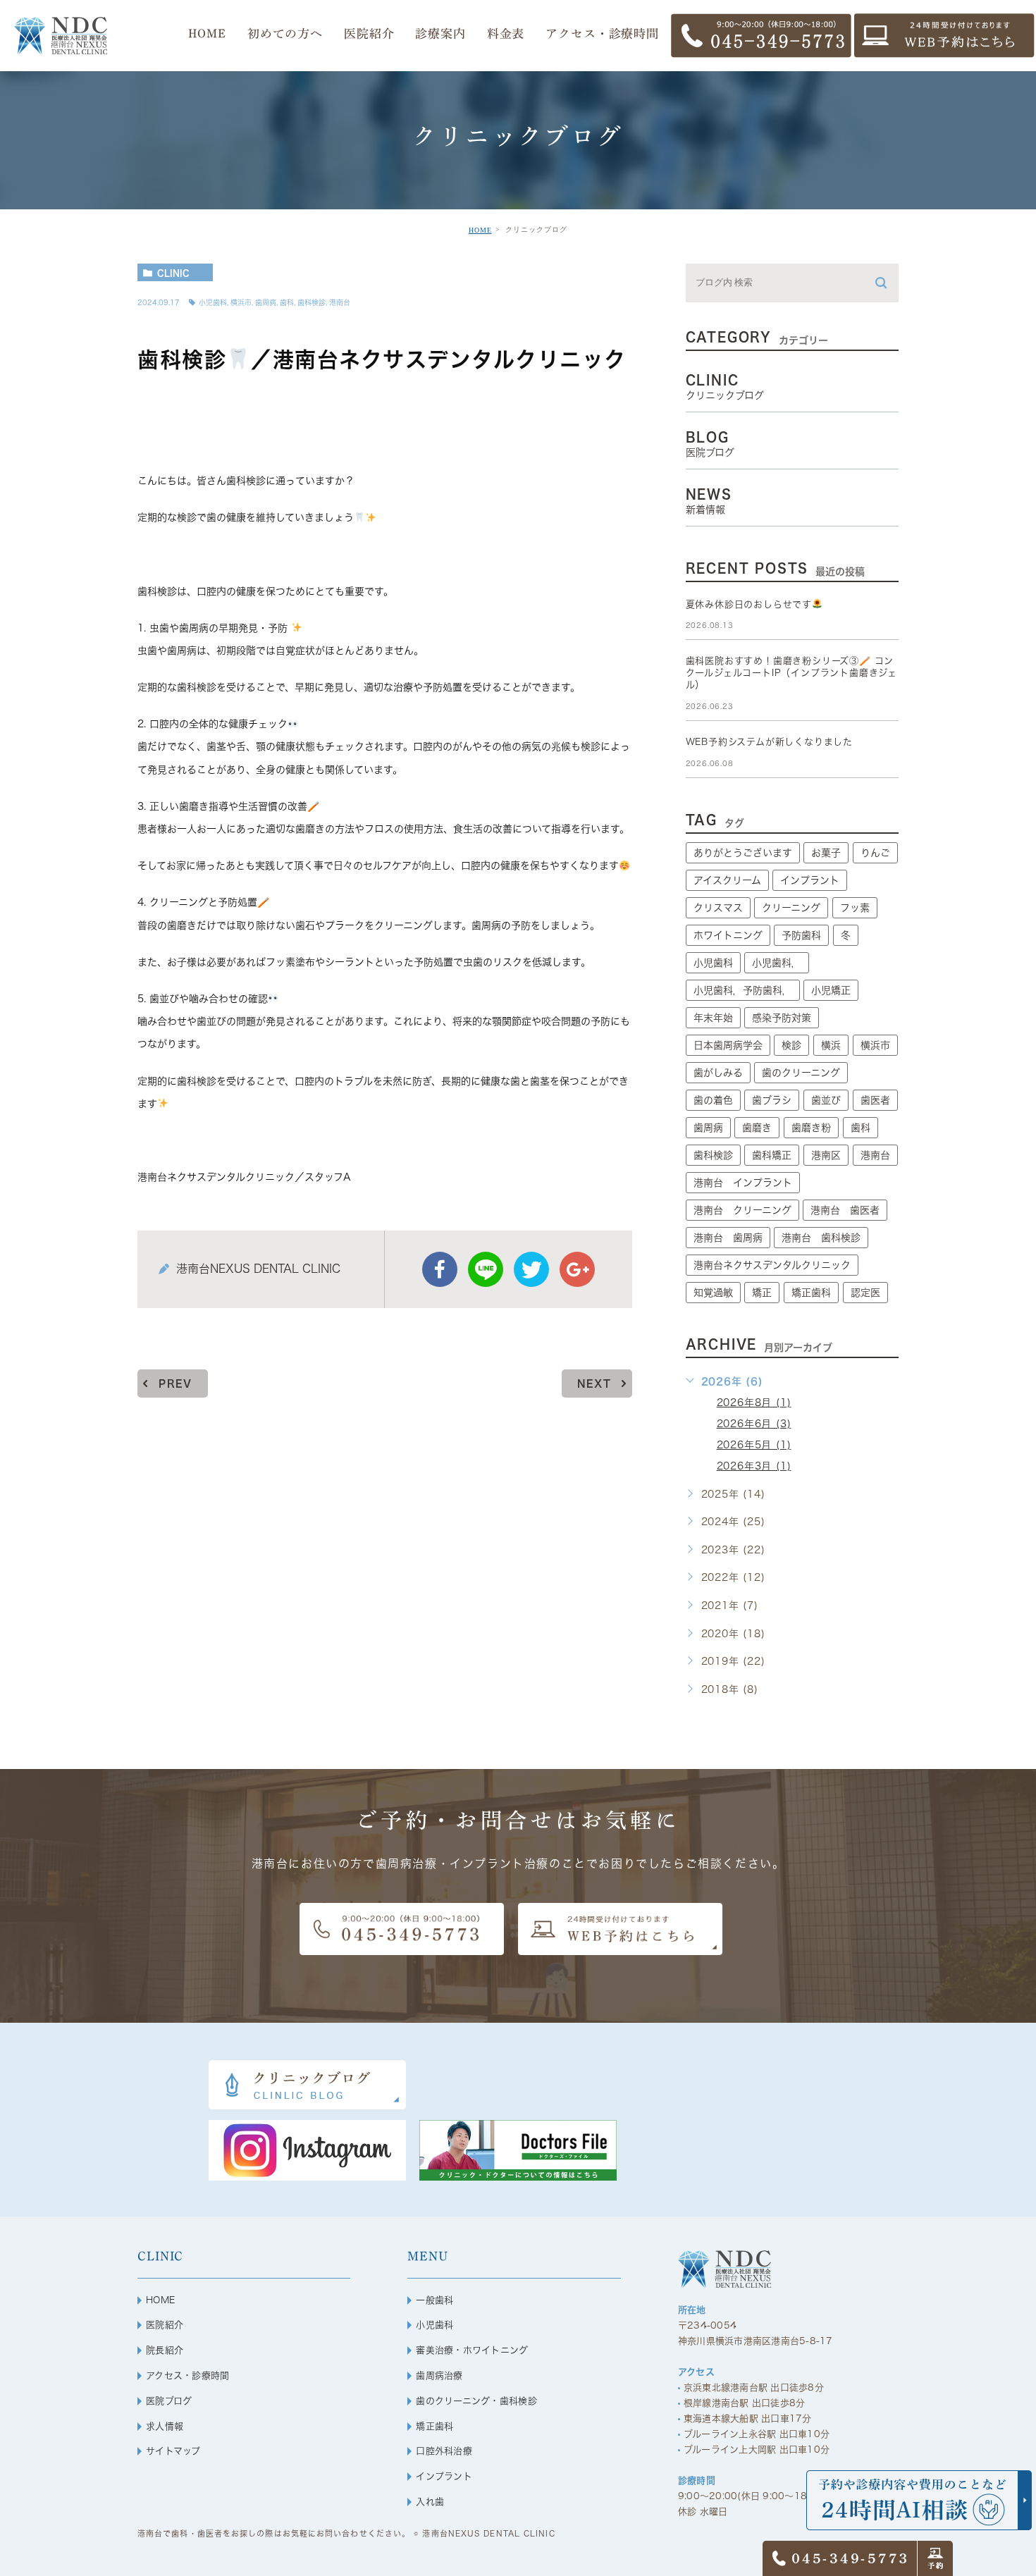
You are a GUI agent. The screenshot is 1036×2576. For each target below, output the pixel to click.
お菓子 (826, 853)
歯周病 (266, 302)
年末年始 (713, 1018)
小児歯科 (213, 302)
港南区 (826, 1155)
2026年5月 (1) (754, 1445)
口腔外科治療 (444, 2451)
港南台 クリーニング (742, 1210)
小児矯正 (831, 990)
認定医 (865, 1293)
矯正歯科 (811, 1293)
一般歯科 (434, 2300)
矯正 (762, 1293)
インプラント (810, 880)
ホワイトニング (728, 935)
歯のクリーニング (801, 1073)
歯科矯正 (772, 1155)
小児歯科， (777, 963)
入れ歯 (430, 2502)
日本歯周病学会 (728, 1045)
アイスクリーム (727, 880)
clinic (173, 273)
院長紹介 (165, 2350)
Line (486, 1269)
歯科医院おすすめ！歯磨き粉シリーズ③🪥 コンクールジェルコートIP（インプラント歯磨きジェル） (791, 673)
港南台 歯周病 (728, 1238)
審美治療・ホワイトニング (472, 2350)
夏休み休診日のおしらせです (749, 604)
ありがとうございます (743, 853)
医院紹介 (165, 2325)
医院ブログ (169, 2401)
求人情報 (165, 2426)
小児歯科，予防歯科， (743, 990)
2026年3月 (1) (754, 1466)
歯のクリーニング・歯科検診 (476, 2401)
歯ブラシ (772, 1100)
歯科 (287, 302)
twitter (531, 1269)
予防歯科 (801, 935)
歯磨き (757, 1128)
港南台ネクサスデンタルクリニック (772, 1265)
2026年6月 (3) (754, 1424)
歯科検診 (312, 302)
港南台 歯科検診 (821, 1238)
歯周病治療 (439, 2375)
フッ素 (855, 908)
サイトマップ (173, 2451)
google (577, 1269)
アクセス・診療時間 (187, 2375)
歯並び (826, 1100)
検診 (791, 1045)
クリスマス (718, 908)
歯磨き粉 (811, 1128)
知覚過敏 (713, 1293)
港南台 (340, 302)
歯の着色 (713, 1100)
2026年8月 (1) (754, 1403)
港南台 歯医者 (845, 1210)
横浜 (831, 1045)
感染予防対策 (782, 1018)
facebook (440, 1269)
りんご (875, 853)
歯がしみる (718, 1073)
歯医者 (875, 1100)
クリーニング (791, 908)
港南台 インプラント (743, 1183)
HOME (480, 230)
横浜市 (241, 302)
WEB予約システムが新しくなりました (769, 742)
